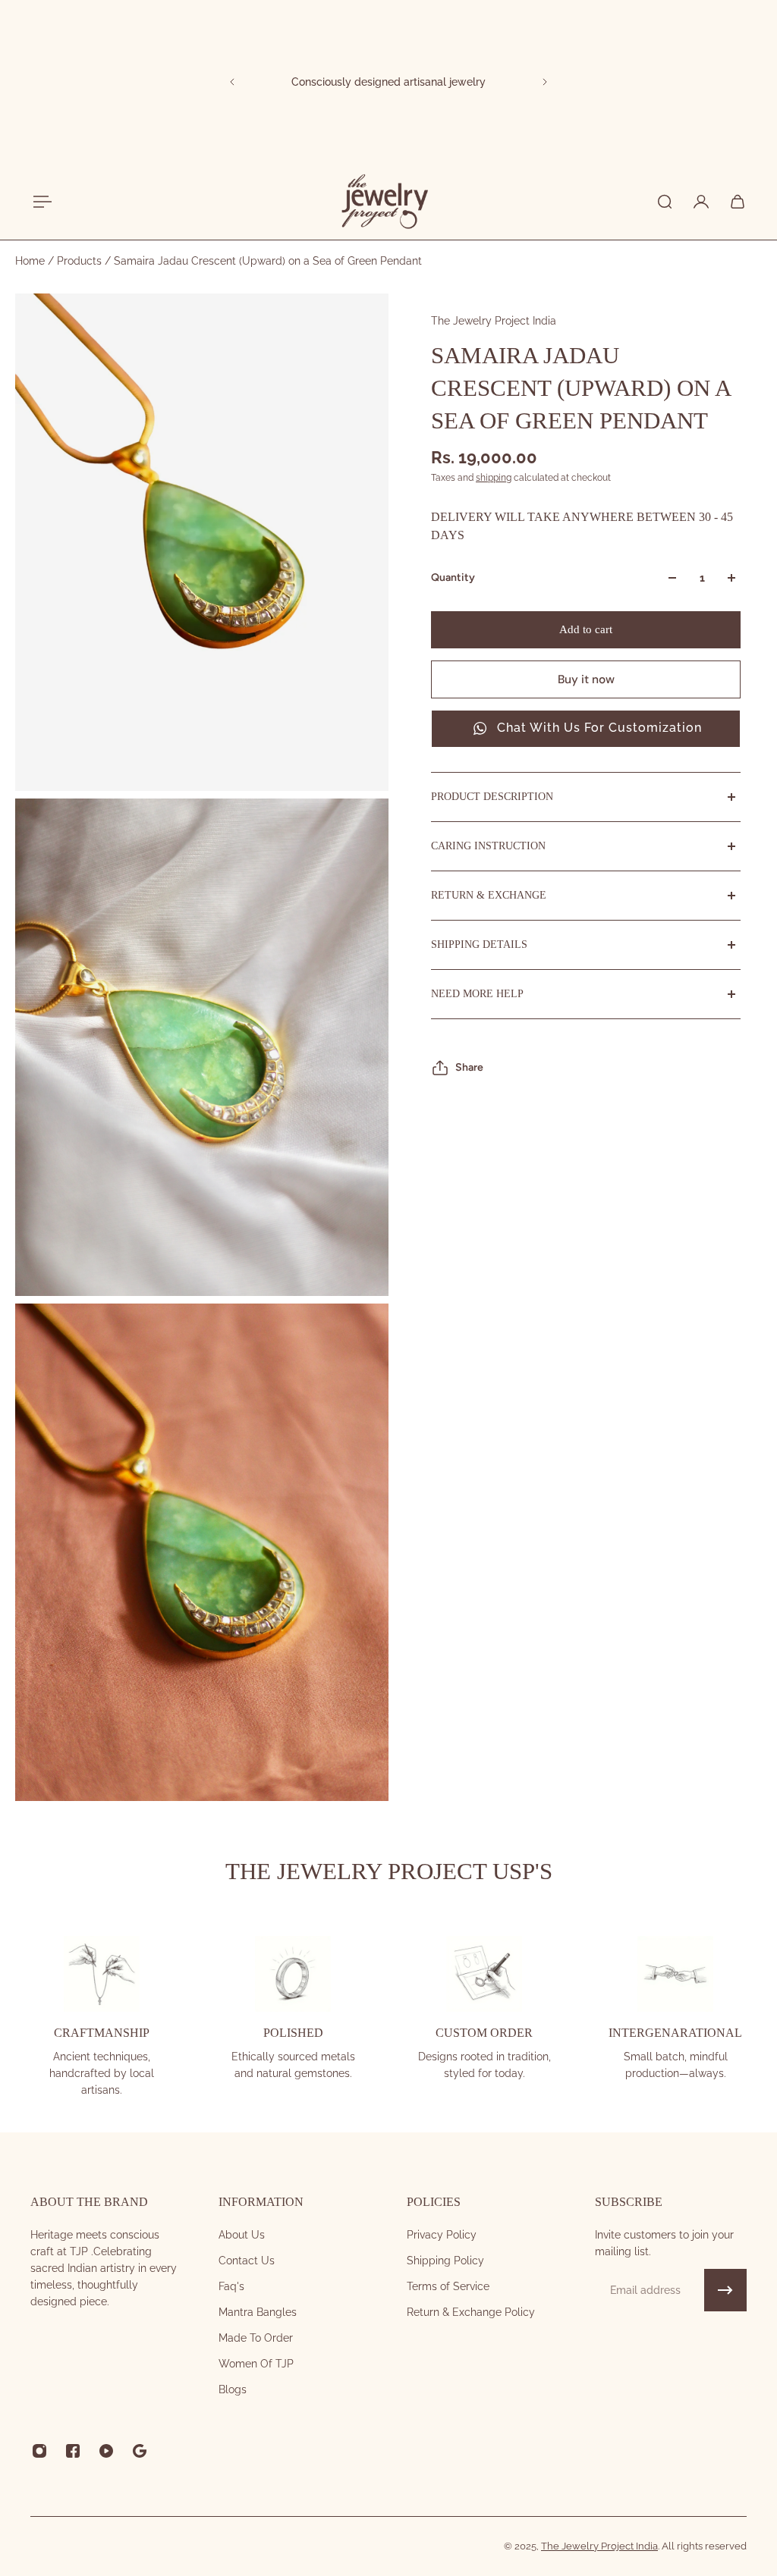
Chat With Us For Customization (599, 728)
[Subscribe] (725, 2290)
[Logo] (384, 202)
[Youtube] (106, 2451)
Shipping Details (479, 944)
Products (81, 261)
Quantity (453, 577)
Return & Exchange (489, 895)
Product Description (492, 797)
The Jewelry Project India (494, 321)
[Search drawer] (665, 202)
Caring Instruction (488, 846)
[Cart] (738, 202)
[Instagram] (39, 2451)
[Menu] (39, 202)
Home (31, 261)
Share (469, 1067)
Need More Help (477, 994)
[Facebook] (73, 2451)
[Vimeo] (140, 2451)
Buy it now (586, 679)
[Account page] (701, 202)
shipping (494, 478)
